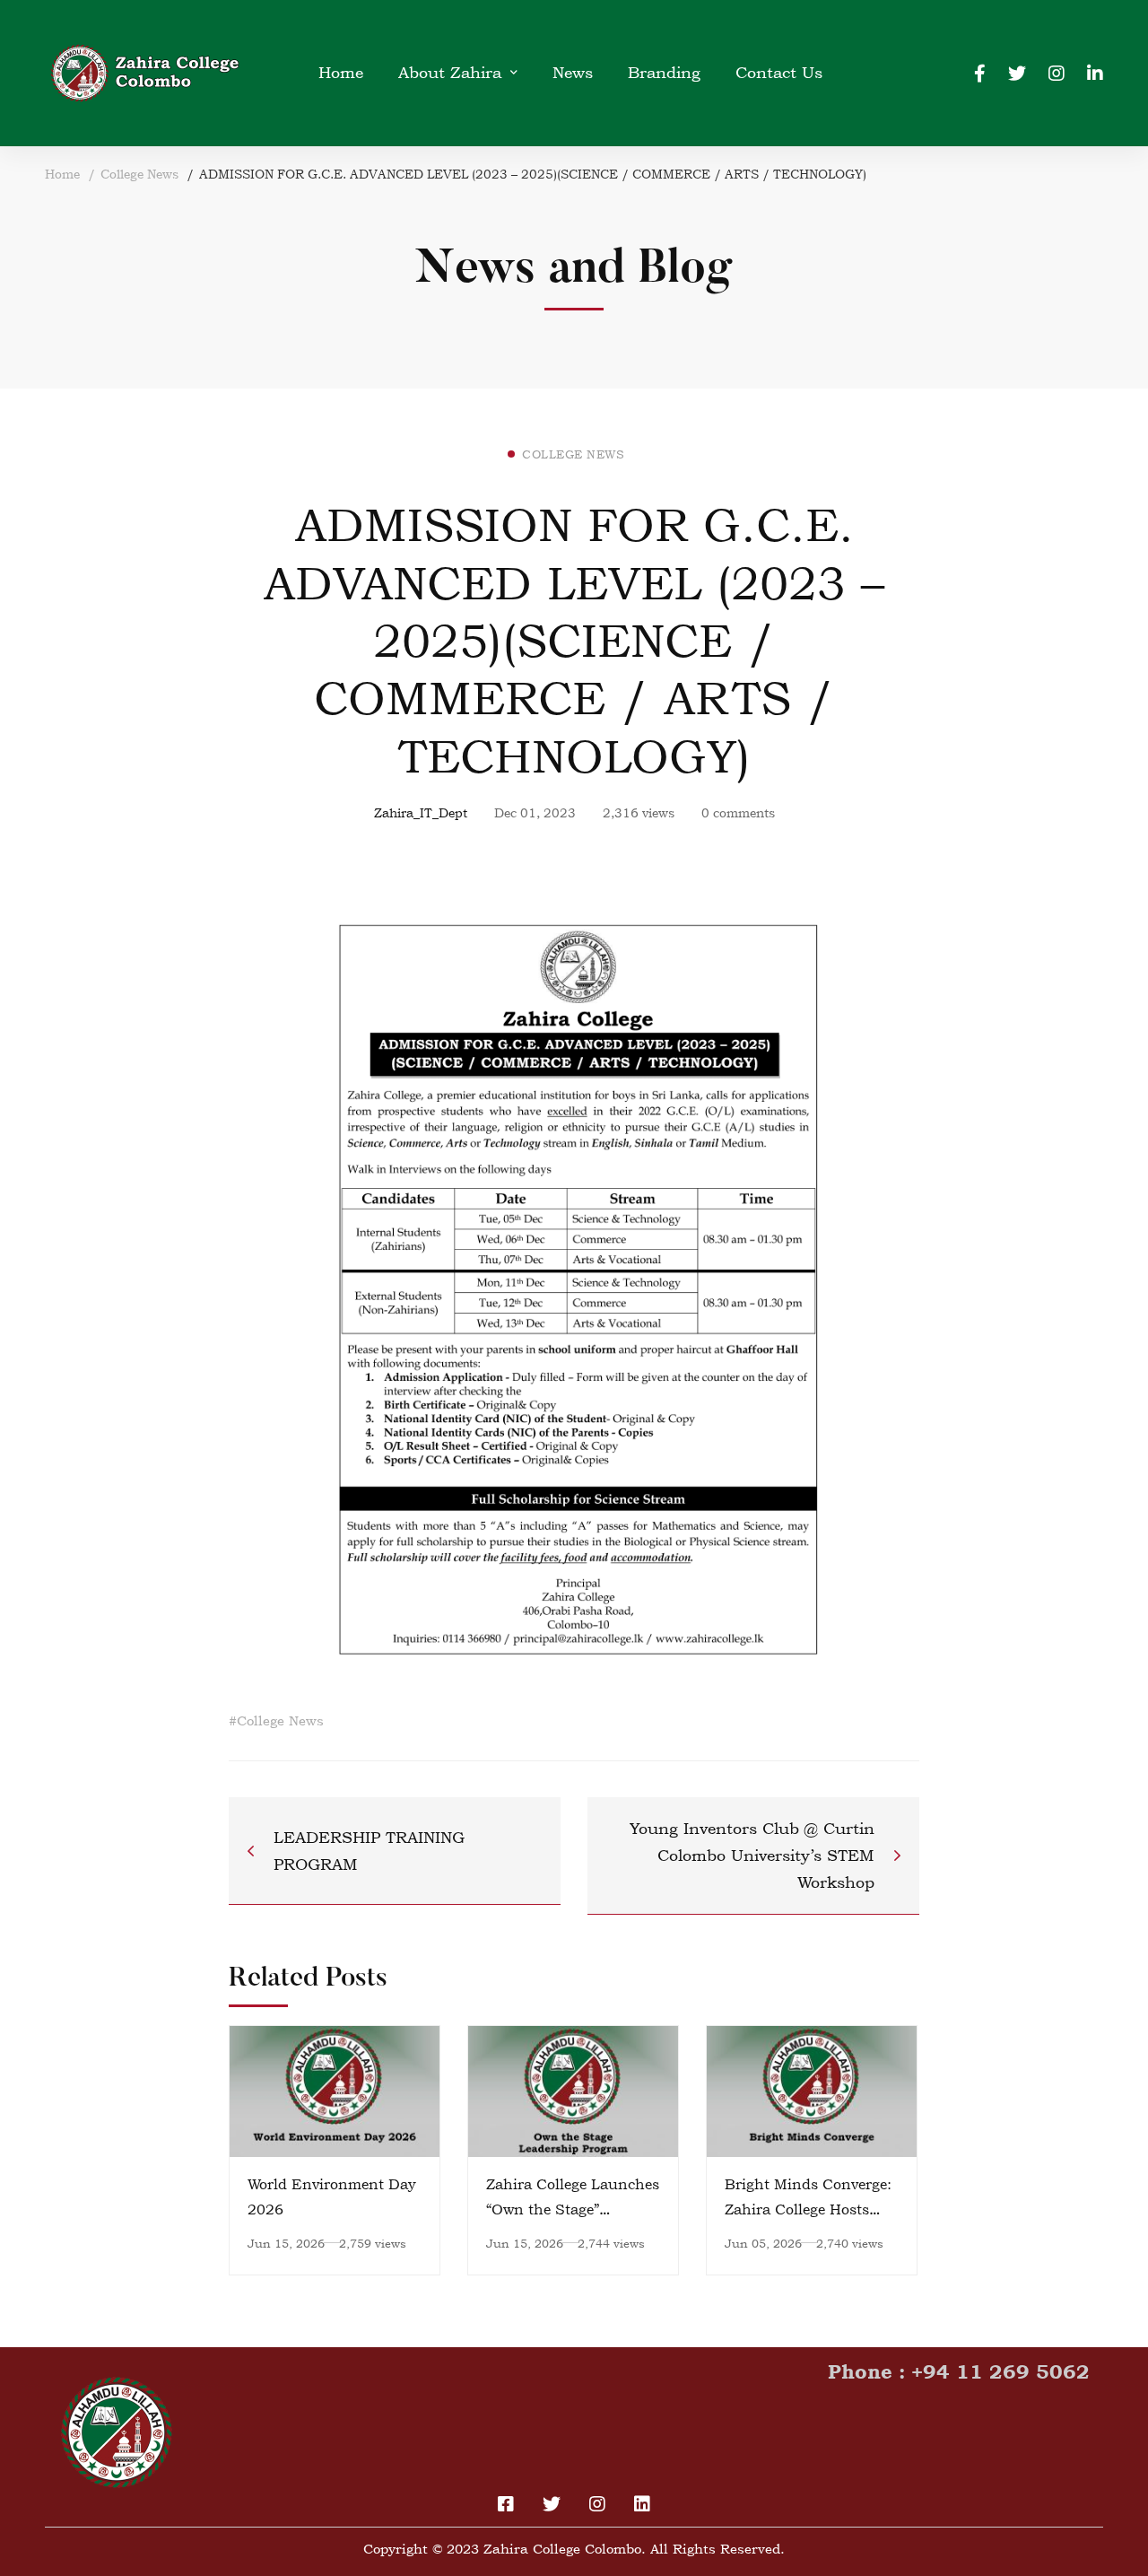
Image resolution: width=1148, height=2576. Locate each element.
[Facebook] (980, 72)
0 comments (738, 812)
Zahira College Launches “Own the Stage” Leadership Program (573, 2209)
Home (62, 174)
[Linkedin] (1095, 72)
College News (139, 174)
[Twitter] (1017, 72)
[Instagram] (1057, 72)
